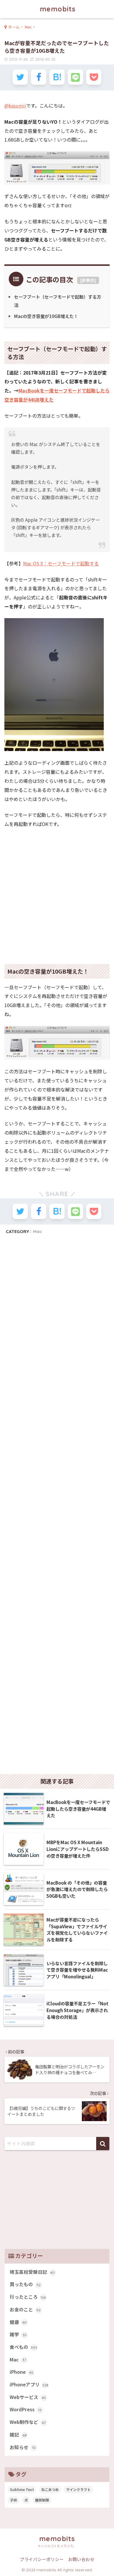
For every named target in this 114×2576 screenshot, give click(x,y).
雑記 (18, 2435)
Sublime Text (22, 2489)
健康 (18, 2322)
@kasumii (15, 106)
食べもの (23, 2347)
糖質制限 (42, 2500)
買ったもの (25, 2284)
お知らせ (23, 2447)
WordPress (26, 2409)
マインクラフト (78, 2489)
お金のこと (25, 2309)
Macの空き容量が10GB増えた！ (46, 316)
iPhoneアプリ (29, 2384)
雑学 (18, 2334)
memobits (58, 9)
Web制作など (28, 2422)
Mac (38, 1231)
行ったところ (28, 2297)
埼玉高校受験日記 (32, 2272)
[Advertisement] (57, 893)
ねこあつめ (50, 2489)
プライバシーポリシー (42, 2559)
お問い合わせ (81, 2559)
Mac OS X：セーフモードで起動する (61, 563)
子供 (13, 2500)
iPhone (21, 2372)
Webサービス (28, 2397)
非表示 (88, 280)
